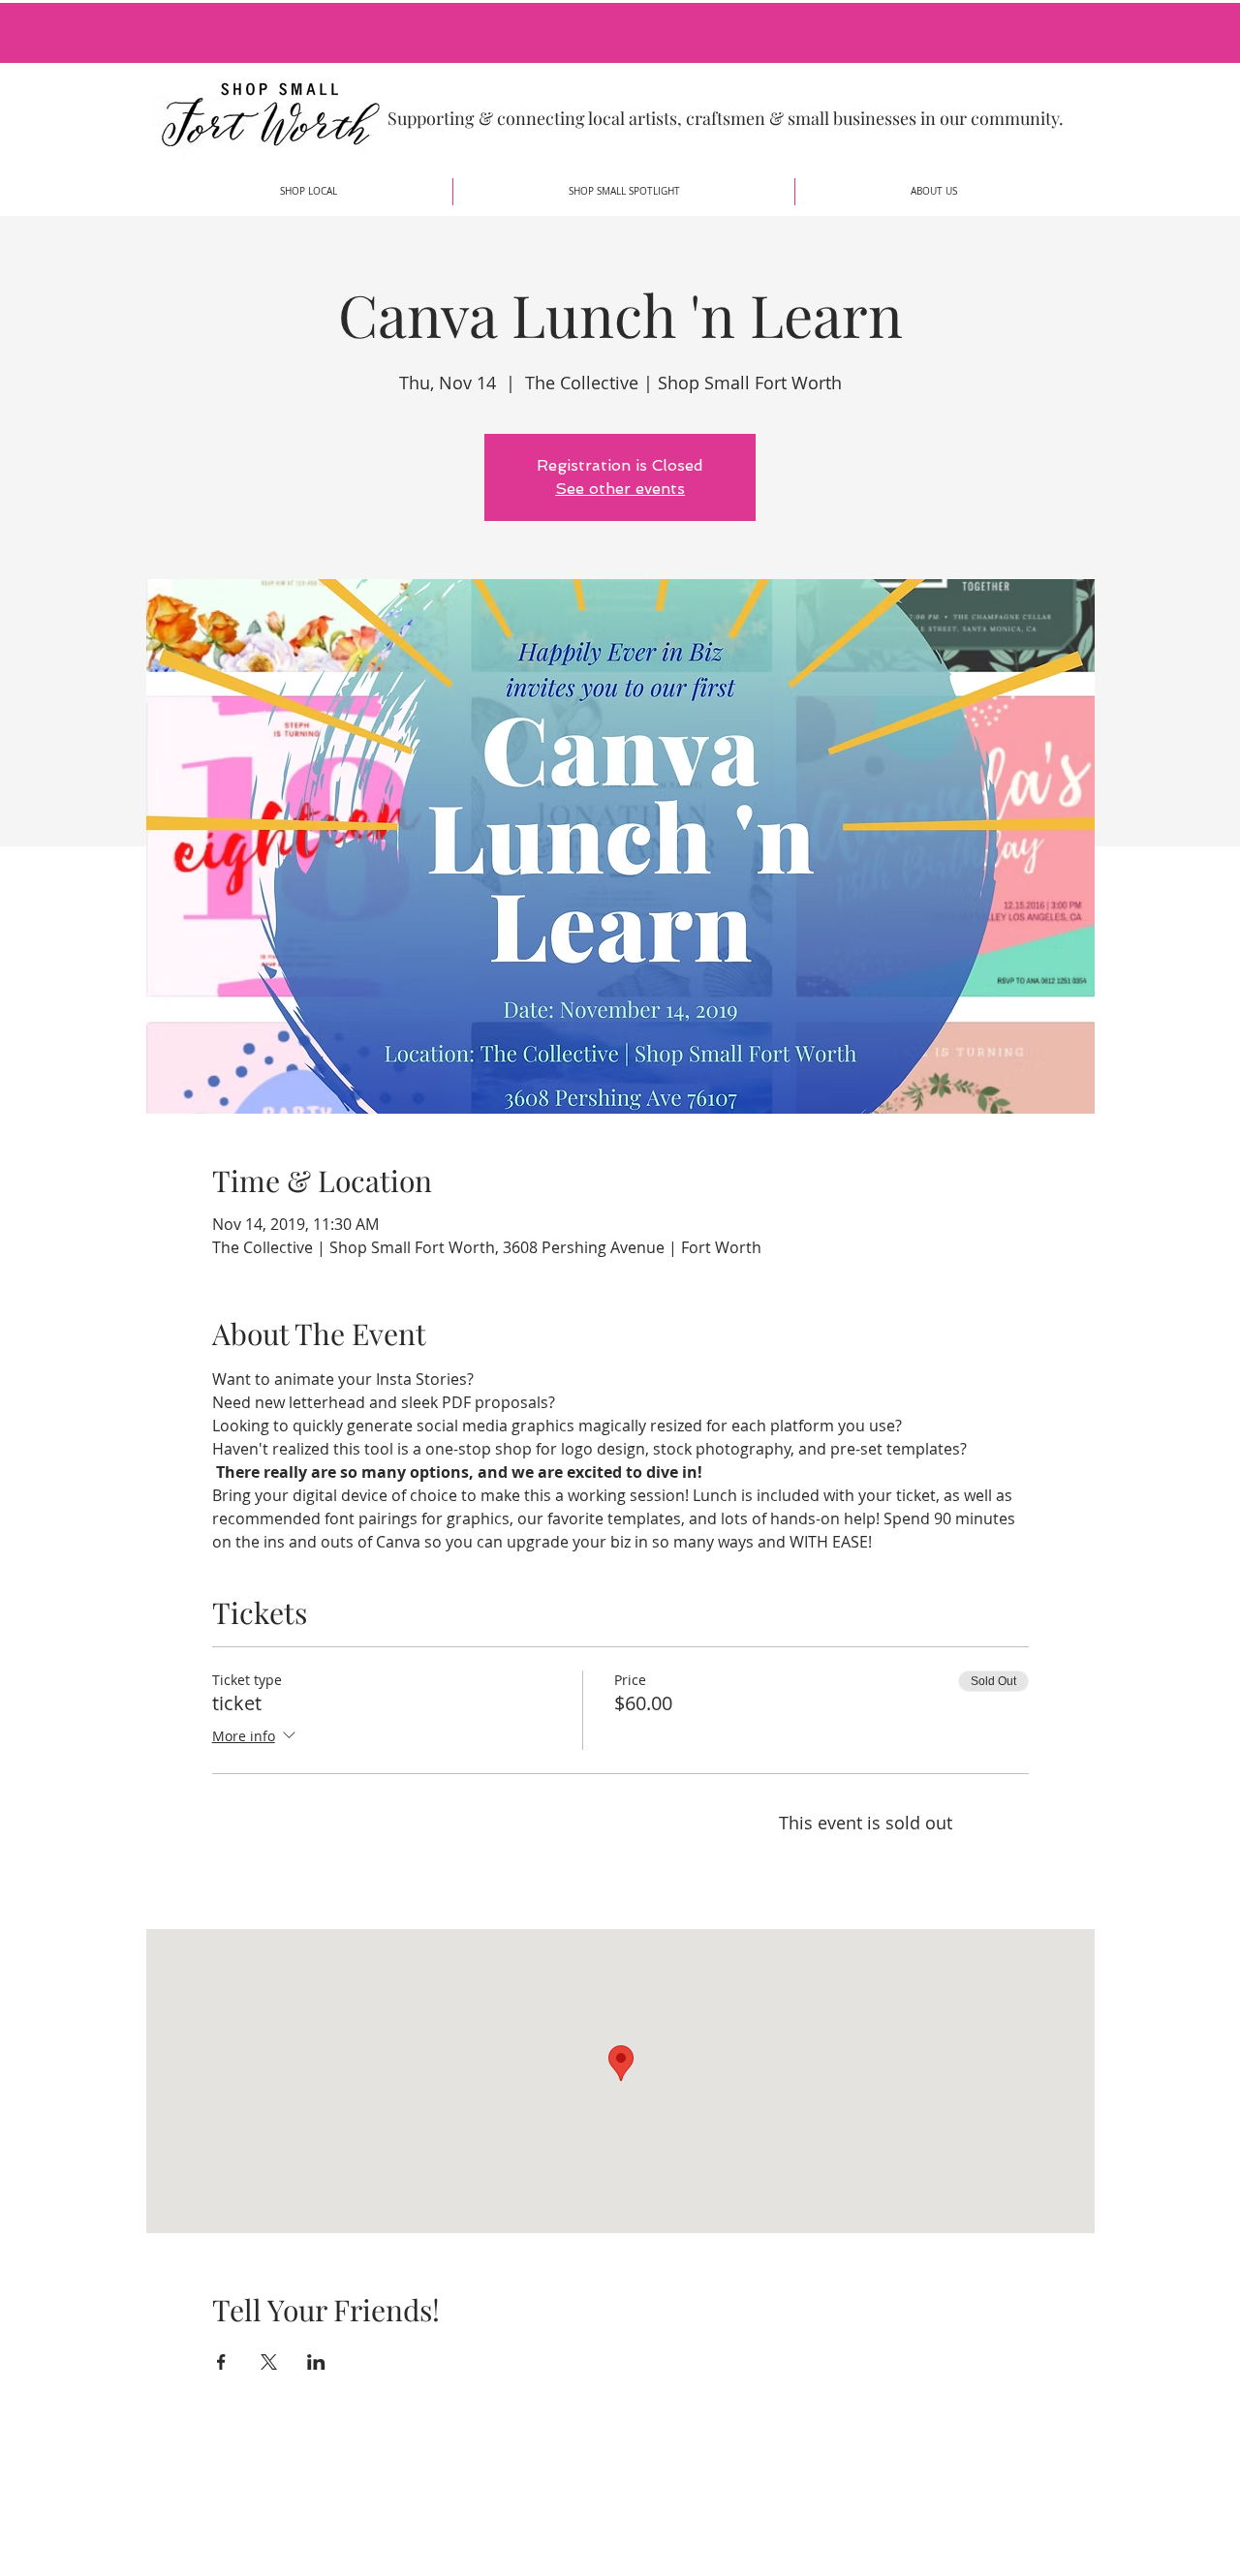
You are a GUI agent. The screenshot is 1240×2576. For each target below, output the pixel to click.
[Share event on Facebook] (221, 2362)
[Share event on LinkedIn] (316, 2362)
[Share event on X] (269, 2362)
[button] (309, 192)
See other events (620, 489)
